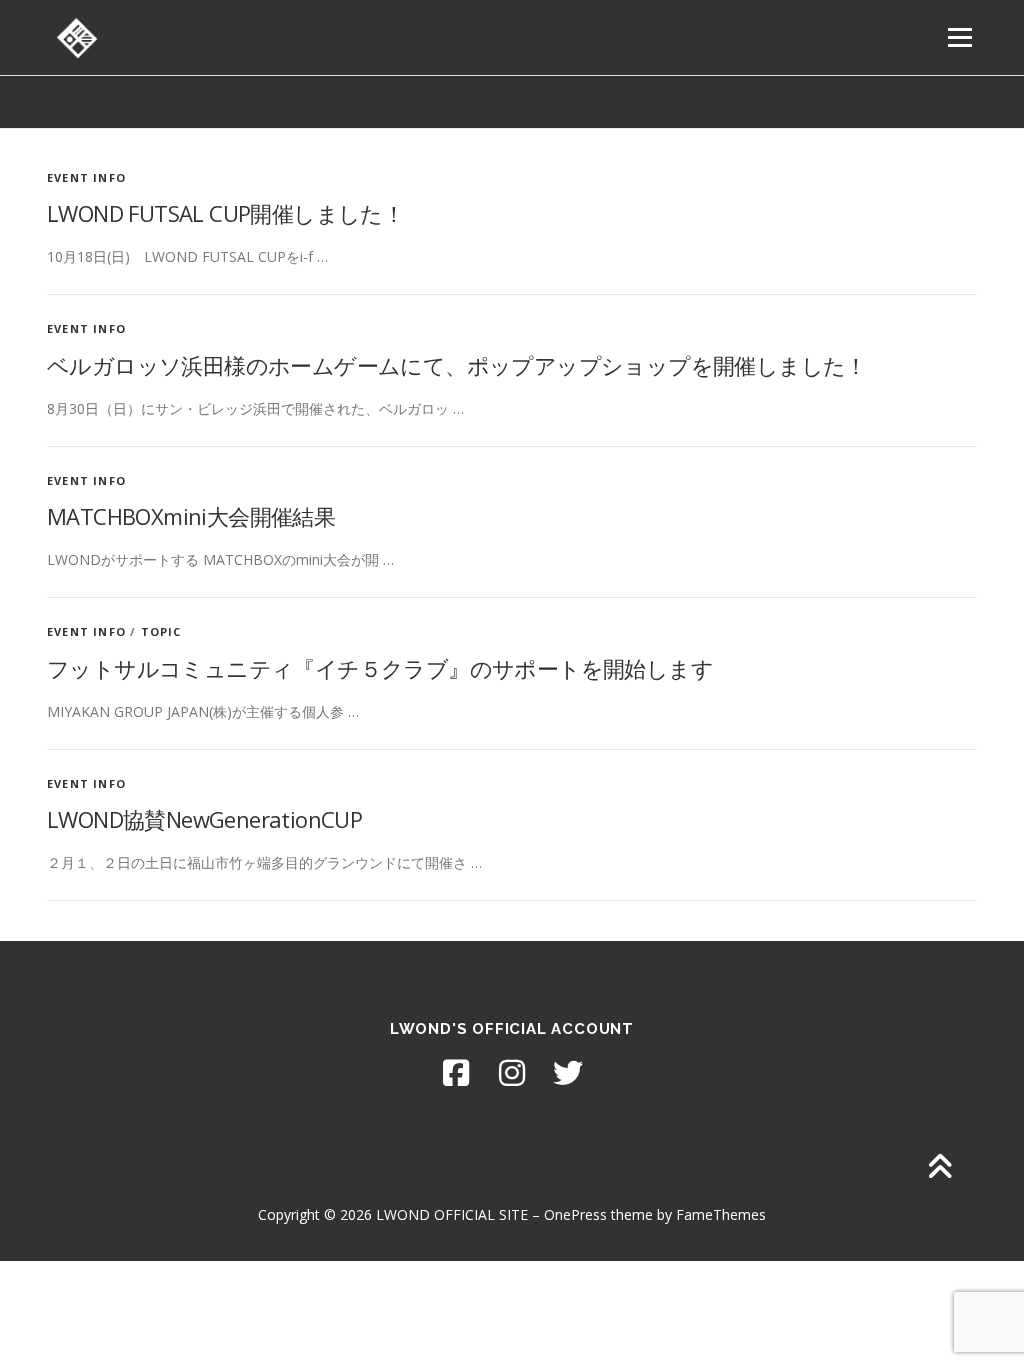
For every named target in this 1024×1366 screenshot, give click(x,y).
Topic (161, 631)
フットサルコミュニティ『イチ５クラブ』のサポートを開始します (380, 668)
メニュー (959, 37)
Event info (86, 177)
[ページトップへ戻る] (939, 1167)
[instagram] (512, 1073)
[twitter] (568, 1073)
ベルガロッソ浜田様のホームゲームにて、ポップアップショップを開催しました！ (457, 365)
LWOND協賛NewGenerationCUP (204, 819)
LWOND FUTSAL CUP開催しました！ (225, 213)
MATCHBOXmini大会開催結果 (191, 516)
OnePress (575, 1214)
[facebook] (456, 1073)
